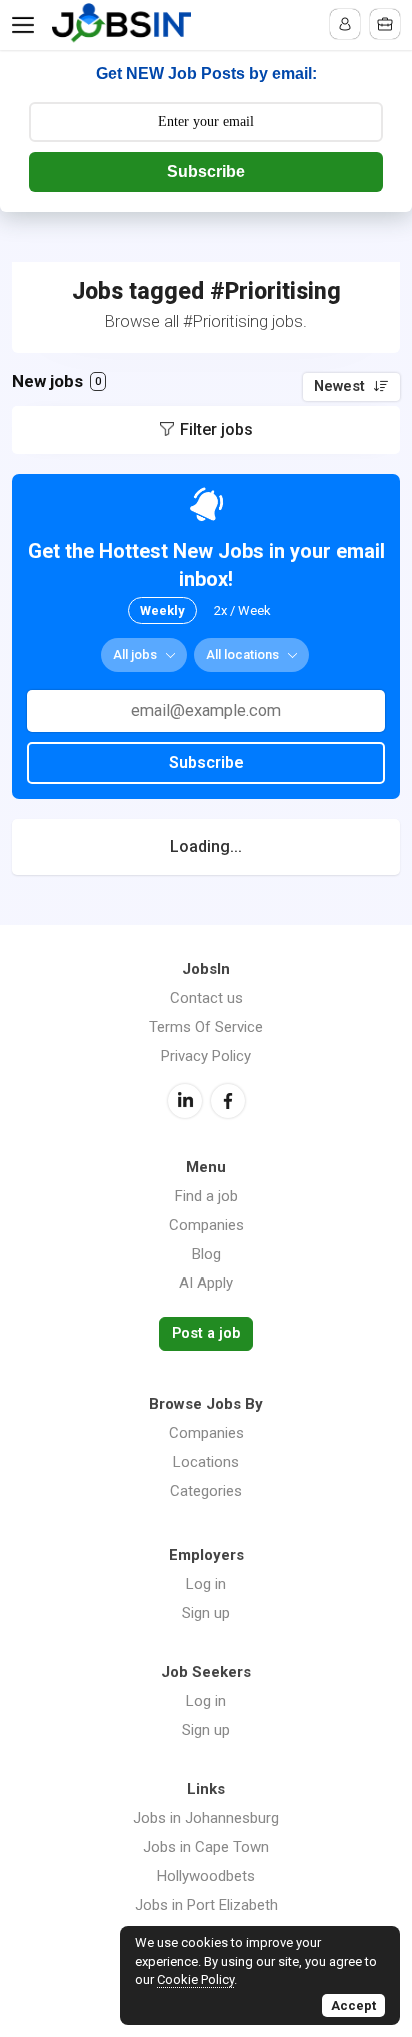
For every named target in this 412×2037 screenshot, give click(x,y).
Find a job (206, 1196)
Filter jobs (216, 429)
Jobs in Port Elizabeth (206, 1905)
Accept (353, 2005)
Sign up (206, 1613)
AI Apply (206, 1283)
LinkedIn (185, 1101)
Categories (206, 1491)
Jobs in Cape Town (206, 1847)
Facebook (228, 1101)
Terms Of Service (206, 1027)
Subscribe (206, 171)
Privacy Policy (206, 1056)
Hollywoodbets (206, 1876)
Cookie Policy (195, 1979)
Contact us (206, 998)
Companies (206, 1225)
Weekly (162, 610)
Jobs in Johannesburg (206, 1818)
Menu (27, 25)
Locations (206, 1462)
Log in (206, 1584)
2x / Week (242, 610)
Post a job (206, 1333)
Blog (206, 1254)
